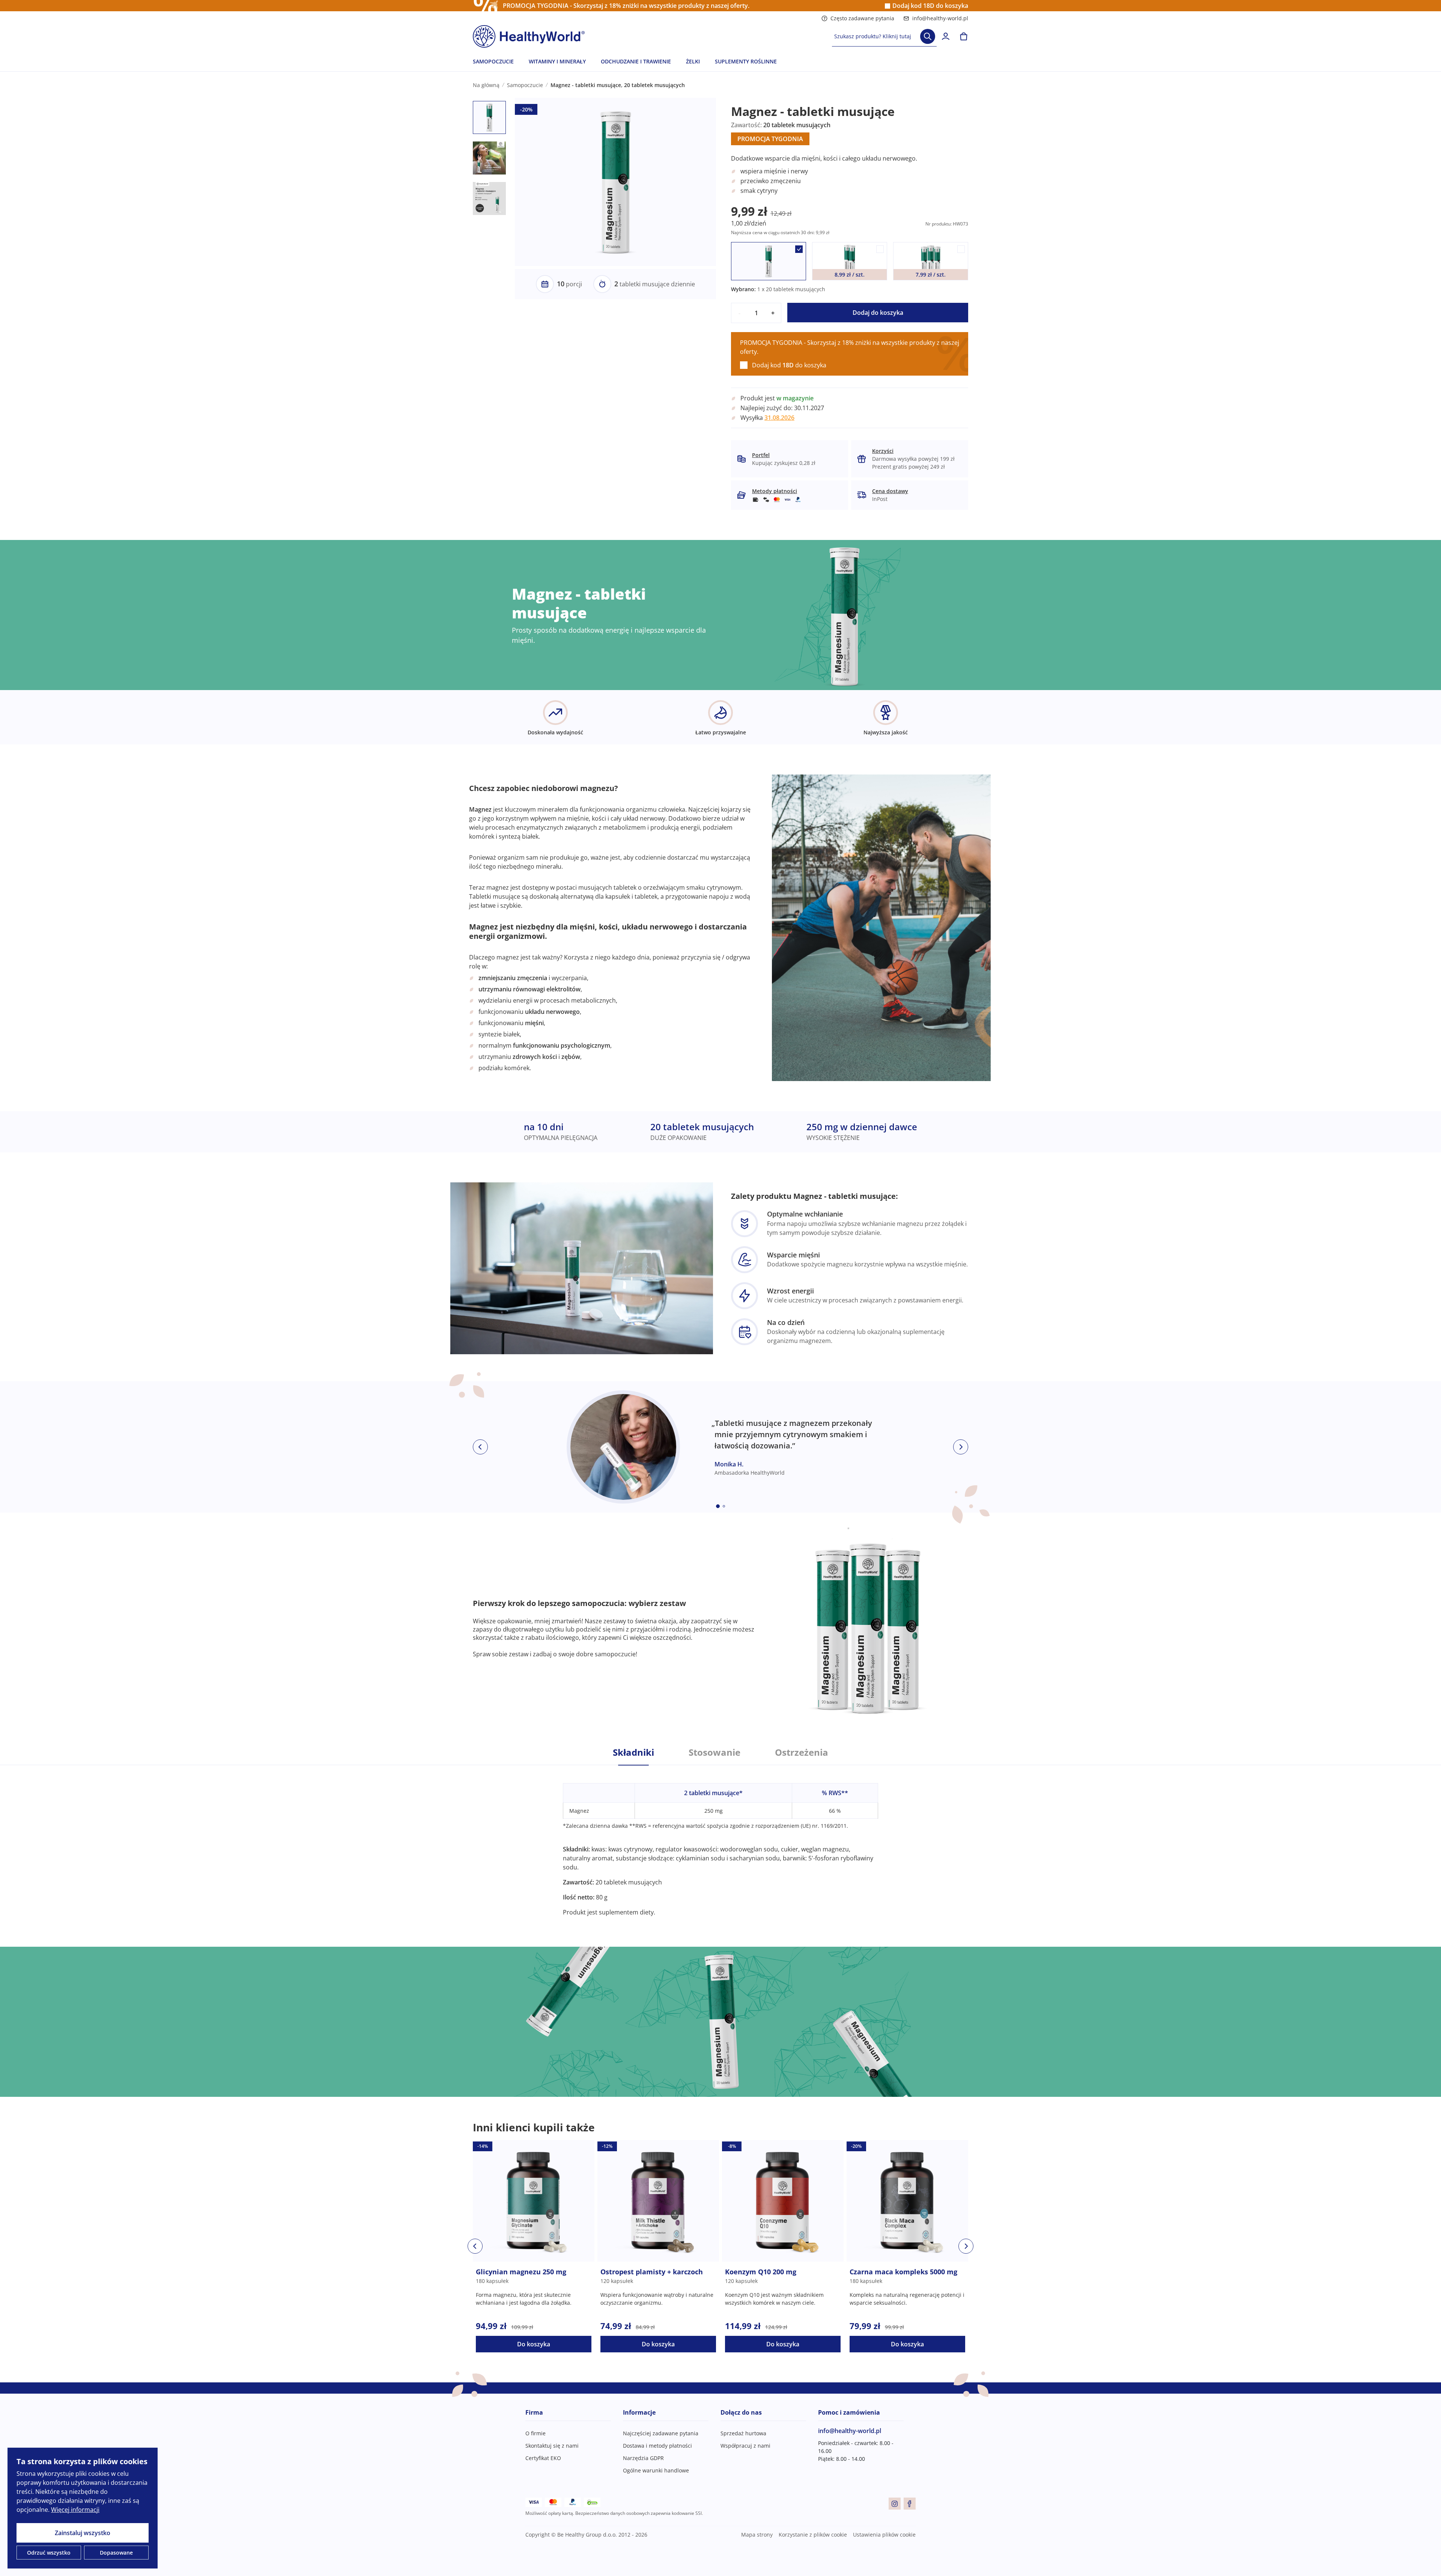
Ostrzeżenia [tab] (802, 1752)
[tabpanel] (720, 1841)
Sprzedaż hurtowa (743, 2433)
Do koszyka (534, 2344)
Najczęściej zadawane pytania (661, 2433)
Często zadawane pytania (862, 18)
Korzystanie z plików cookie (813, 2535)
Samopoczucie (525, 85)
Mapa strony (757, 2535)
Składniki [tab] (633, 1752)
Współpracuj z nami (745, 2446)
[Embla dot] (718, 1506)
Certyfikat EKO (543, 2458)
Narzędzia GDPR (643, 2458)
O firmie (535, 2433)
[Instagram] (895, 2504)
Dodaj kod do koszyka (930, 6)
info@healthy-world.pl (940, 18)
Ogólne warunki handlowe (656, 2470)
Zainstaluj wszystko (83, 2533)
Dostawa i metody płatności (657, 2446)
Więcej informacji (75, 2510)
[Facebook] (910, 2504)
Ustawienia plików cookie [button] (884, 2535)
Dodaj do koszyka (878, 313)
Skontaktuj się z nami (552, 2446)
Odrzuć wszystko (49, 2553)
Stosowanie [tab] (714, 1752)
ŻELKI (693, 61)
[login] (946, 36)
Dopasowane (116, 2553)
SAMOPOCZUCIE (493, 61)
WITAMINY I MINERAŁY (557, 61)
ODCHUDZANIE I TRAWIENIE (636, 61)
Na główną (486, 85)
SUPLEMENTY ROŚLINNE (746, 61)
